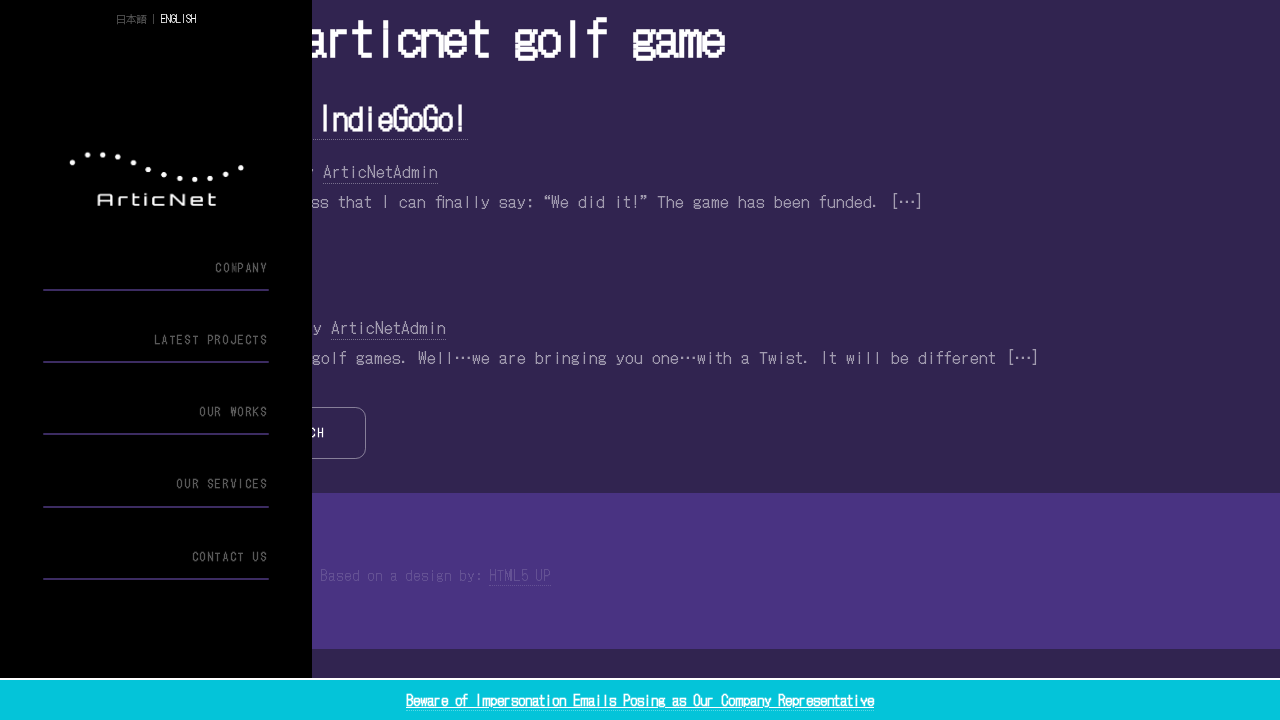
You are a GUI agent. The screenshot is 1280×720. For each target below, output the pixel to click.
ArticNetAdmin (380, 170)
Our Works (234, 411)
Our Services (222, 483)
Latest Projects (211, 339)
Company (242, 267)
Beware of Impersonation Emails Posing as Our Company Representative (640, 700)
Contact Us (230, 556)
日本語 (131, 18)
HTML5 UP (520, 575)
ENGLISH (178, 18)
